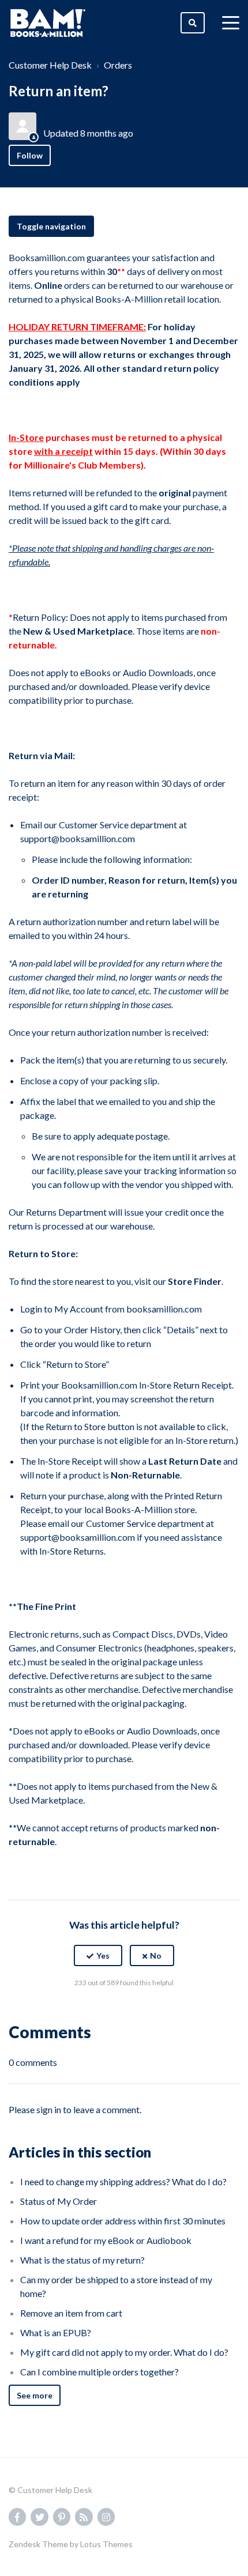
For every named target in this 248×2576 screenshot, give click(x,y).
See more (35, 2395)
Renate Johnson (77, 119)
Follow (30, 155)
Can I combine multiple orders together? (99, 2372)
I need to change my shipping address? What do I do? (123, 2181)
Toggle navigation (51, 226)
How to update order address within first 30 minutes (123, 2221)
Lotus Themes (106, 2544)
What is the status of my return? (82, 2260)
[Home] (48, 23)
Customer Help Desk (50, 65)
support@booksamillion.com (78, 838)
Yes (103, 1955)
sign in (49, 2109)
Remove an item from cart (71, 2313)
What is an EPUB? (56, 2332)
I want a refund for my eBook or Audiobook (106, 2240)
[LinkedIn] (149, 2011)
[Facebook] (99, 2011)
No (156, 1955)
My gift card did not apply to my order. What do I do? (124, 2352)
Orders (118, 65)
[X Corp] (124, 2011)
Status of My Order (59, 2201)
